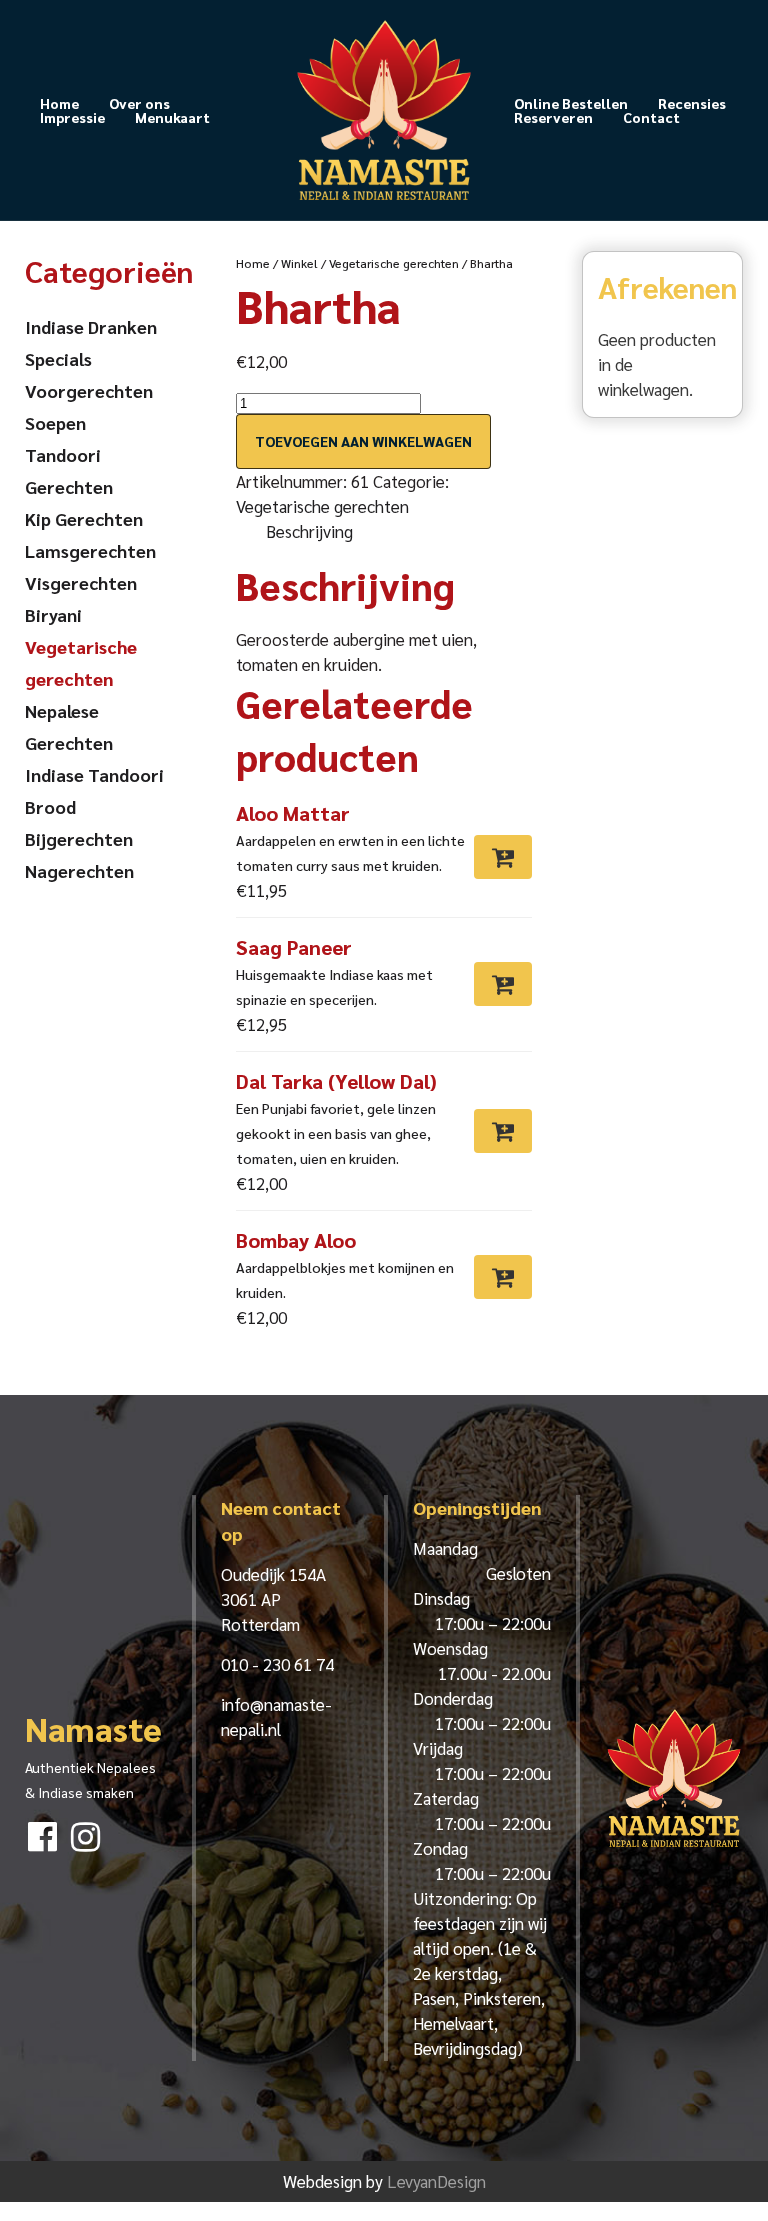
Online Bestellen (571, 103)
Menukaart (172, 117)
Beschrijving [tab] (309, 531)
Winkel (299, 263)
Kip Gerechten (84, 518)
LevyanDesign (436, 2181)
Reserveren (553, 117)
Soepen (55, 422)
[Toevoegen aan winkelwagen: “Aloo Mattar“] (503, 857)
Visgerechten (81, 582)
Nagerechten (79, 870)
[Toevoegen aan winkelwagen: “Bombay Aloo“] (503, 1277)
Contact (651, 117)
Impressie (72, 117)
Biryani (53, 614)
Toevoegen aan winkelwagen (363, 441)
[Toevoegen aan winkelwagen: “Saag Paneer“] (503, 984)
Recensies (692, 103)
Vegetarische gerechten (394, 263)
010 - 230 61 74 (277, 1664)
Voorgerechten (89, 390)
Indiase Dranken (91, 326)
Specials (58, 358)
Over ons (139, 103)
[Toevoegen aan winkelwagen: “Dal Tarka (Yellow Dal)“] (503, 1131)
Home (59, 103)
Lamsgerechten (90, 550)
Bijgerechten (79, 838)
